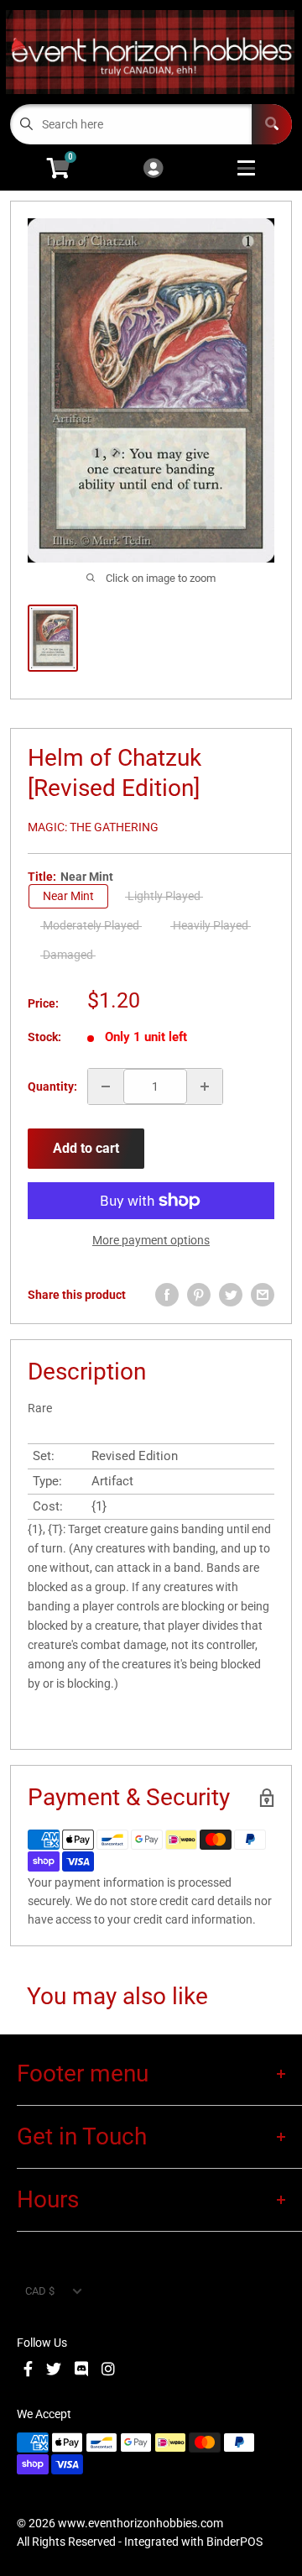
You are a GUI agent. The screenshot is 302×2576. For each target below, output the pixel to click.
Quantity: (52, 1086)
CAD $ (40, 2291)
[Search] (272, 124)
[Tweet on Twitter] (231, 1295)
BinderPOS (234, 2542)
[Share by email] (263, 1295)
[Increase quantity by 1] (205, 1086)
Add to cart (86, 1148)
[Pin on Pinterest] (199, 1295)
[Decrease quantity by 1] (106, 1086)
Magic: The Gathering (93, 827)
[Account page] (153, 169)
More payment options (151, 1240)
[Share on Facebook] (167, 1295)
